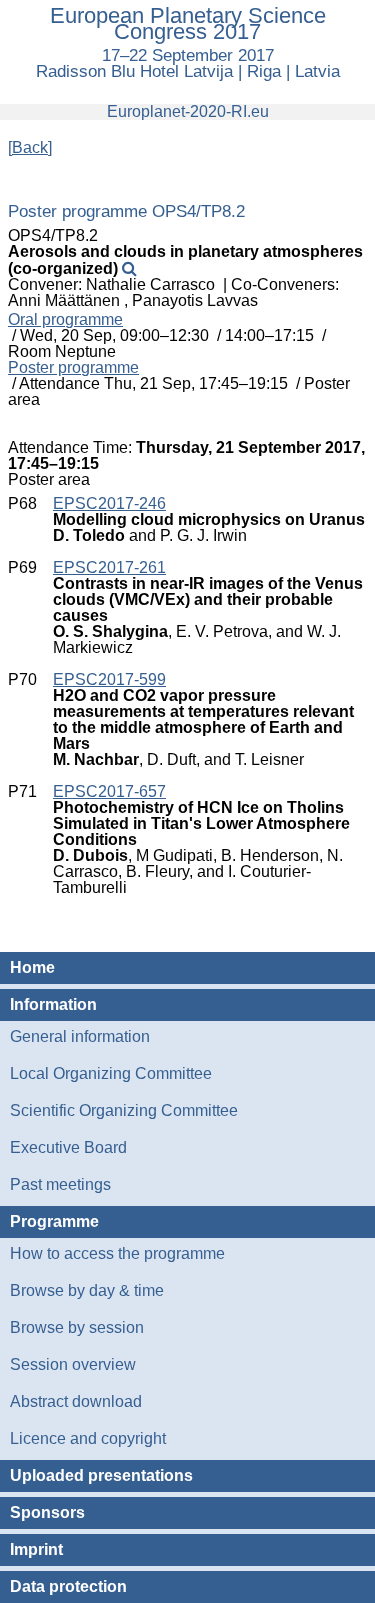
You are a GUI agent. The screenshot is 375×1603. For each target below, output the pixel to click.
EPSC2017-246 (109, 503)
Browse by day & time (87, 1290)
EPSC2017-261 (109, 567)
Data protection (68, 1586)
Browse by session (77, 1327)
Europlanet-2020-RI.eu (188, 111)
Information (53, 1004)
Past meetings (60, 1184)
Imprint (36, 1549)
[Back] (30, 147)
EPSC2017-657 (109, 791)
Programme (54, 1221)
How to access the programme (117, 1253)
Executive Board (68, 1147)
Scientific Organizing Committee (124, 1110)
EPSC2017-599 (109, 679)
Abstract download (76, 1401)
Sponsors (47, 1512)
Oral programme (65, 320)
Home (32, 967)
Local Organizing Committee (111, 1073)
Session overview (73, 1364)
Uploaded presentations (101, 1475)
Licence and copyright (88, 1438)
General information (80, 1036)
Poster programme (73, 368)
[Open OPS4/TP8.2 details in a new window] (129, 268)
